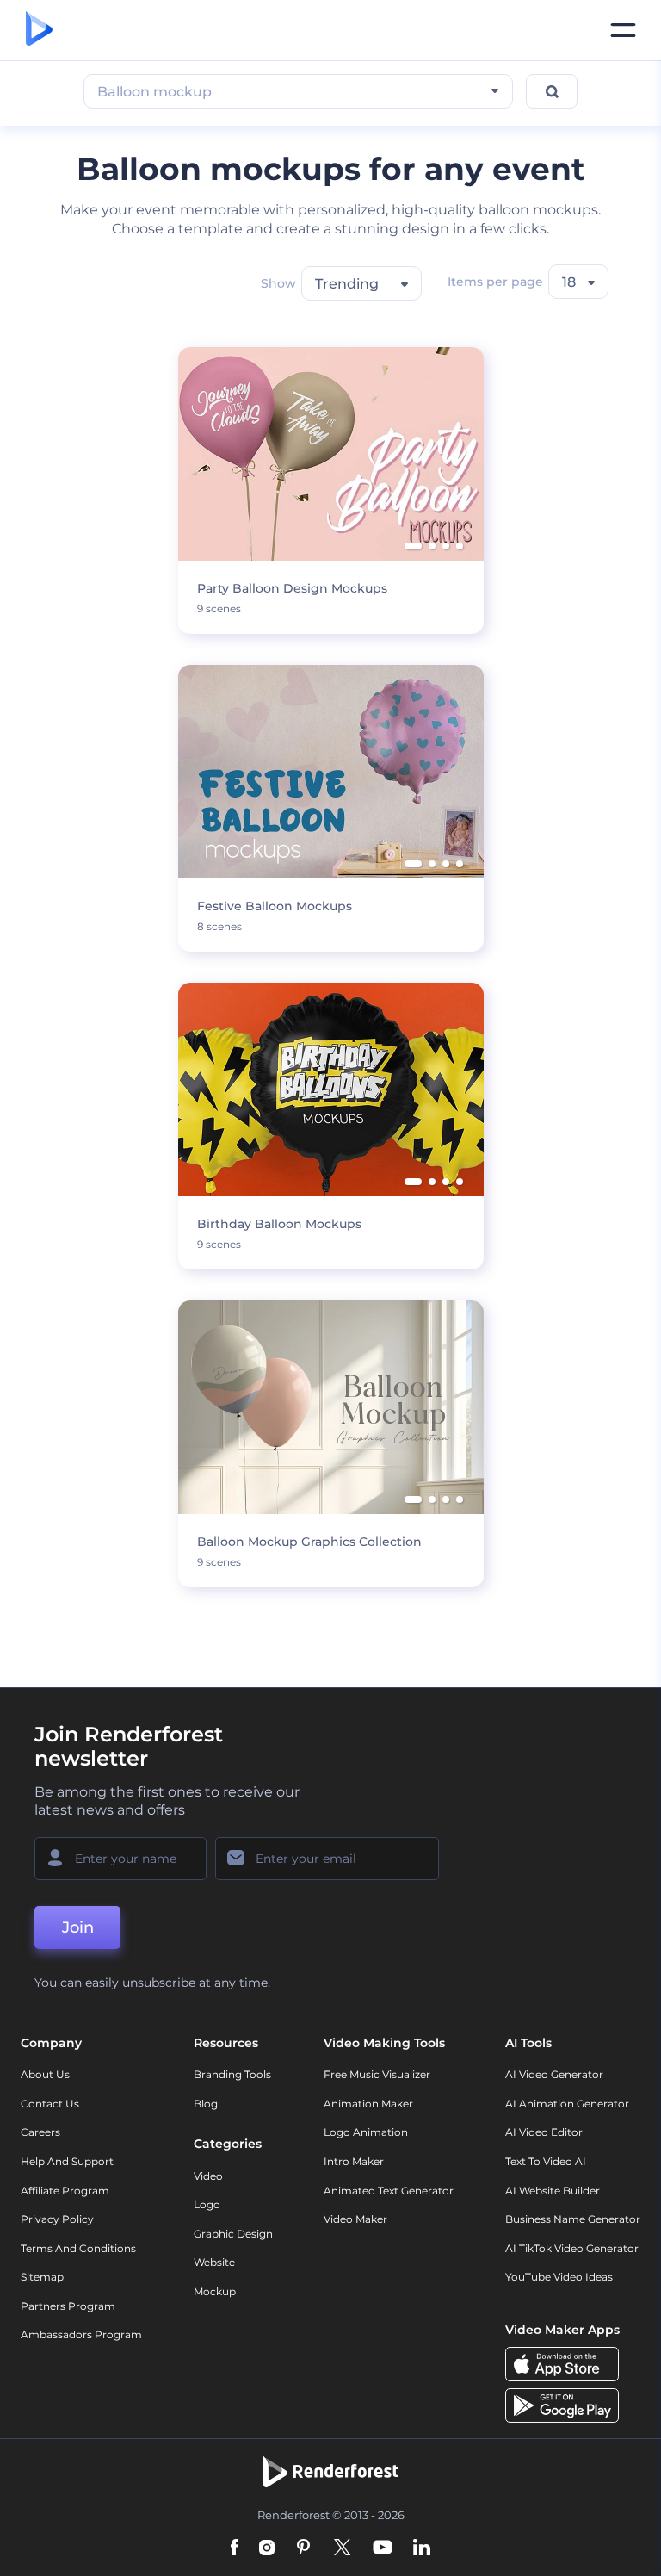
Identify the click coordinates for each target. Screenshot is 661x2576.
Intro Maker (354, 2161)
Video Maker (355, 2219)
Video (208, 2176)
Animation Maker (368, 2104)
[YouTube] (383, 2549)
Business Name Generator (573, 2219)
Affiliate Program (65, 2191)
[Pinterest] (303, 2549)
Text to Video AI (546, 2161)
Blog (206, 2104)
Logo (207, 2204)
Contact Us (50, 2104)
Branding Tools (232, 2074)
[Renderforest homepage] (39, 30)
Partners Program (68, 2306)
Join (78, 1927)
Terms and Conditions (78, 2248)
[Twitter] (342, 2549)
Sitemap (42, 2277)
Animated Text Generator (389, 2191)
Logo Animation (366, 2132)
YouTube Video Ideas (559, 2277)
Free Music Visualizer (377, 2074)
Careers (40, 2132)
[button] (413, 546)
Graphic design (233, 2234)
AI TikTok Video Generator (572, 2248)
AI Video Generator (554, 2074)
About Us (45, 2074)
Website (214, 2262)
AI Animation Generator (567, 2104)
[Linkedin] (422, 2549)
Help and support (67, 2161)
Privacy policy (57, 2219)
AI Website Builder (553, 2191)
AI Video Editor (544, 2132)
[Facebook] (235, 2549)
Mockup (215, 2291)
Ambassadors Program (81, 2334)
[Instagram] (267, 2549)
